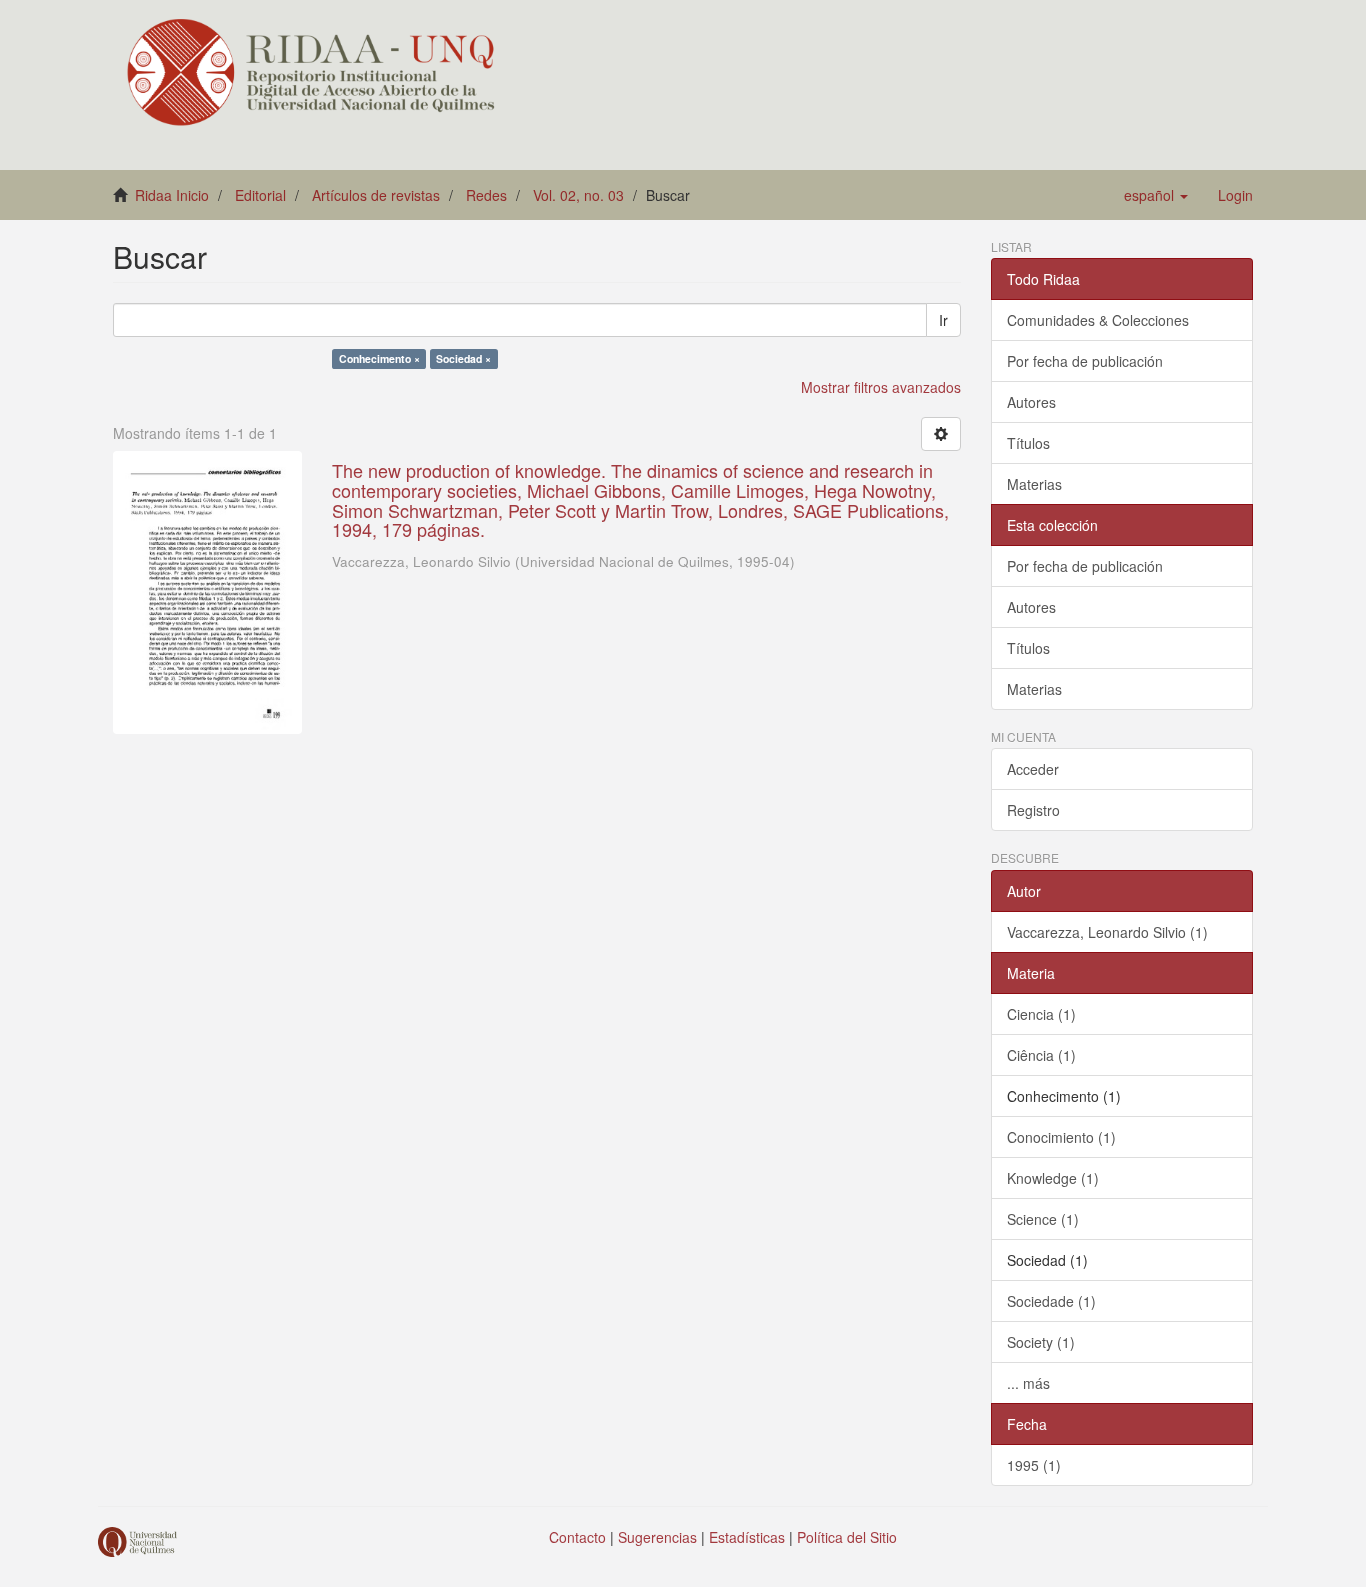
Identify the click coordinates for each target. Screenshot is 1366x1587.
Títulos (1028, 443)
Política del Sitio (847, 1537)
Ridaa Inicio (172, 195)
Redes (486, 195)
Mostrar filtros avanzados (881, 387)
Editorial (260, 195)
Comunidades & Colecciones (1098, 320)
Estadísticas (747, 1537)
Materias (1034, 484)
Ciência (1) (1041, 1055)
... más (1028, 1383)
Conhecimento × (379, 358)
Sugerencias (657, 1537)
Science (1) (1043, 1219)
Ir (943, 320)
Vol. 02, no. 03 (578, 195)
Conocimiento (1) (1061, 1137)
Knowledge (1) (1053, 1178)
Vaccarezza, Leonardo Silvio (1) (1107, 932)
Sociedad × (463, 358)
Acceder (1033, 769)
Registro (1033, 810)
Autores (1031, 402)
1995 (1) (1034, 1465)
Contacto (577, 1537)
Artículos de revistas (376, 195)
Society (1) (1041, 1342)
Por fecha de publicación (1085, 361)
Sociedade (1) (1051, 1301)
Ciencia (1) (1041, 1014)
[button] (1156, 195)
